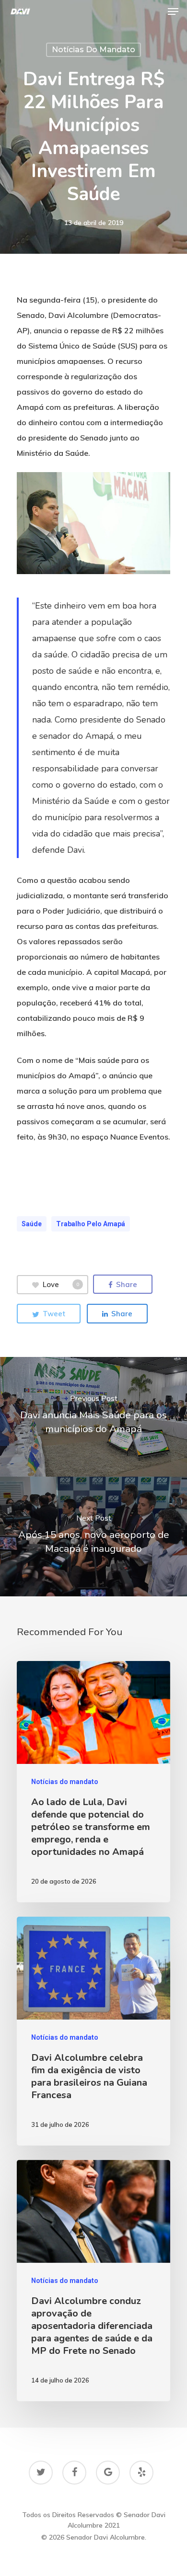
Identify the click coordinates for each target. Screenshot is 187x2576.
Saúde (32, 1224)
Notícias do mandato (93, 50)
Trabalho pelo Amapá (91, 1224)
